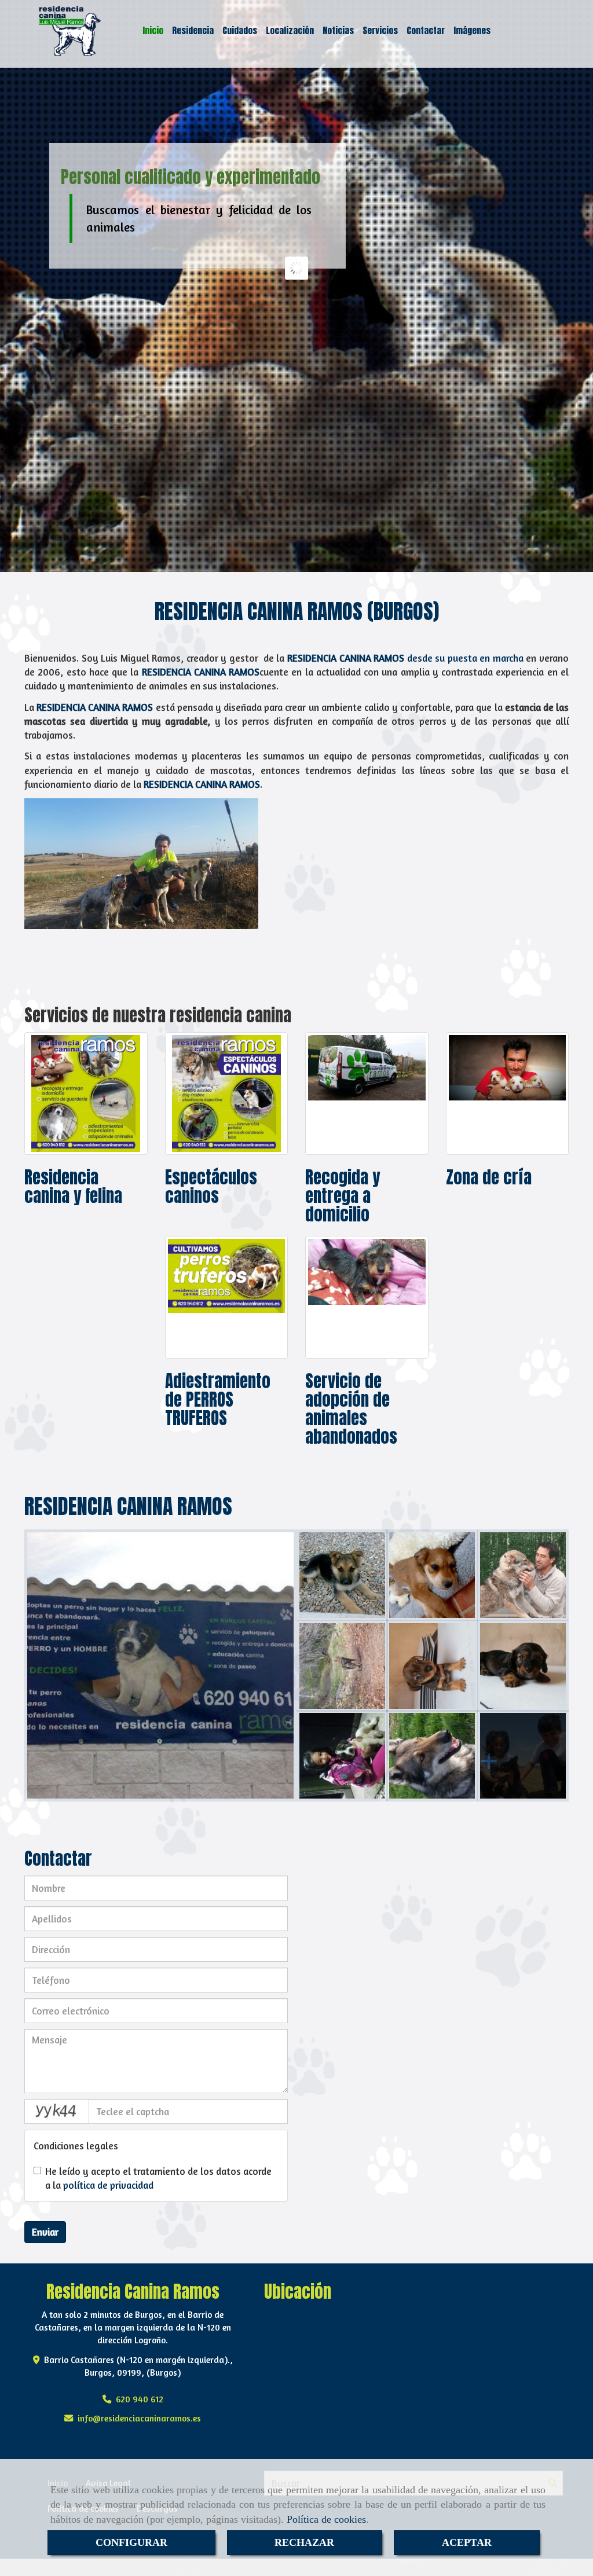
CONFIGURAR (131, 2542)
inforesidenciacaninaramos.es (139, 2418)
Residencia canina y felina (73, 1187)
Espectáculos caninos (211, 1187)
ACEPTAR (467, 2542)
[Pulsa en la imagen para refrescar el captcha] (57, 2111)
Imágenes (472, 30)
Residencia (193, 30)
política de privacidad (108, 2185)
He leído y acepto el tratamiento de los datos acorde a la (158, 2178)
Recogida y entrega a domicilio (343, 1196)
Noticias (338, 30)
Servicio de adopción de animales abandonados (351, 1409)
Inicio (153, 30)
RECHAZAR (304, 2542)
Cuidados (240, 30)
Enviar (45, 2232)
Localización (290, 30)
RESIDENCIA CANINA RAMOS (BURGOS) (297, 611)
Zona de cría (489, 1177)
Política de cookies (326, 2519)
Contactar (426, 30)
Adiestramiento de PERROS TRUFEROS (218, 1400)
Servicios (380, 30)
